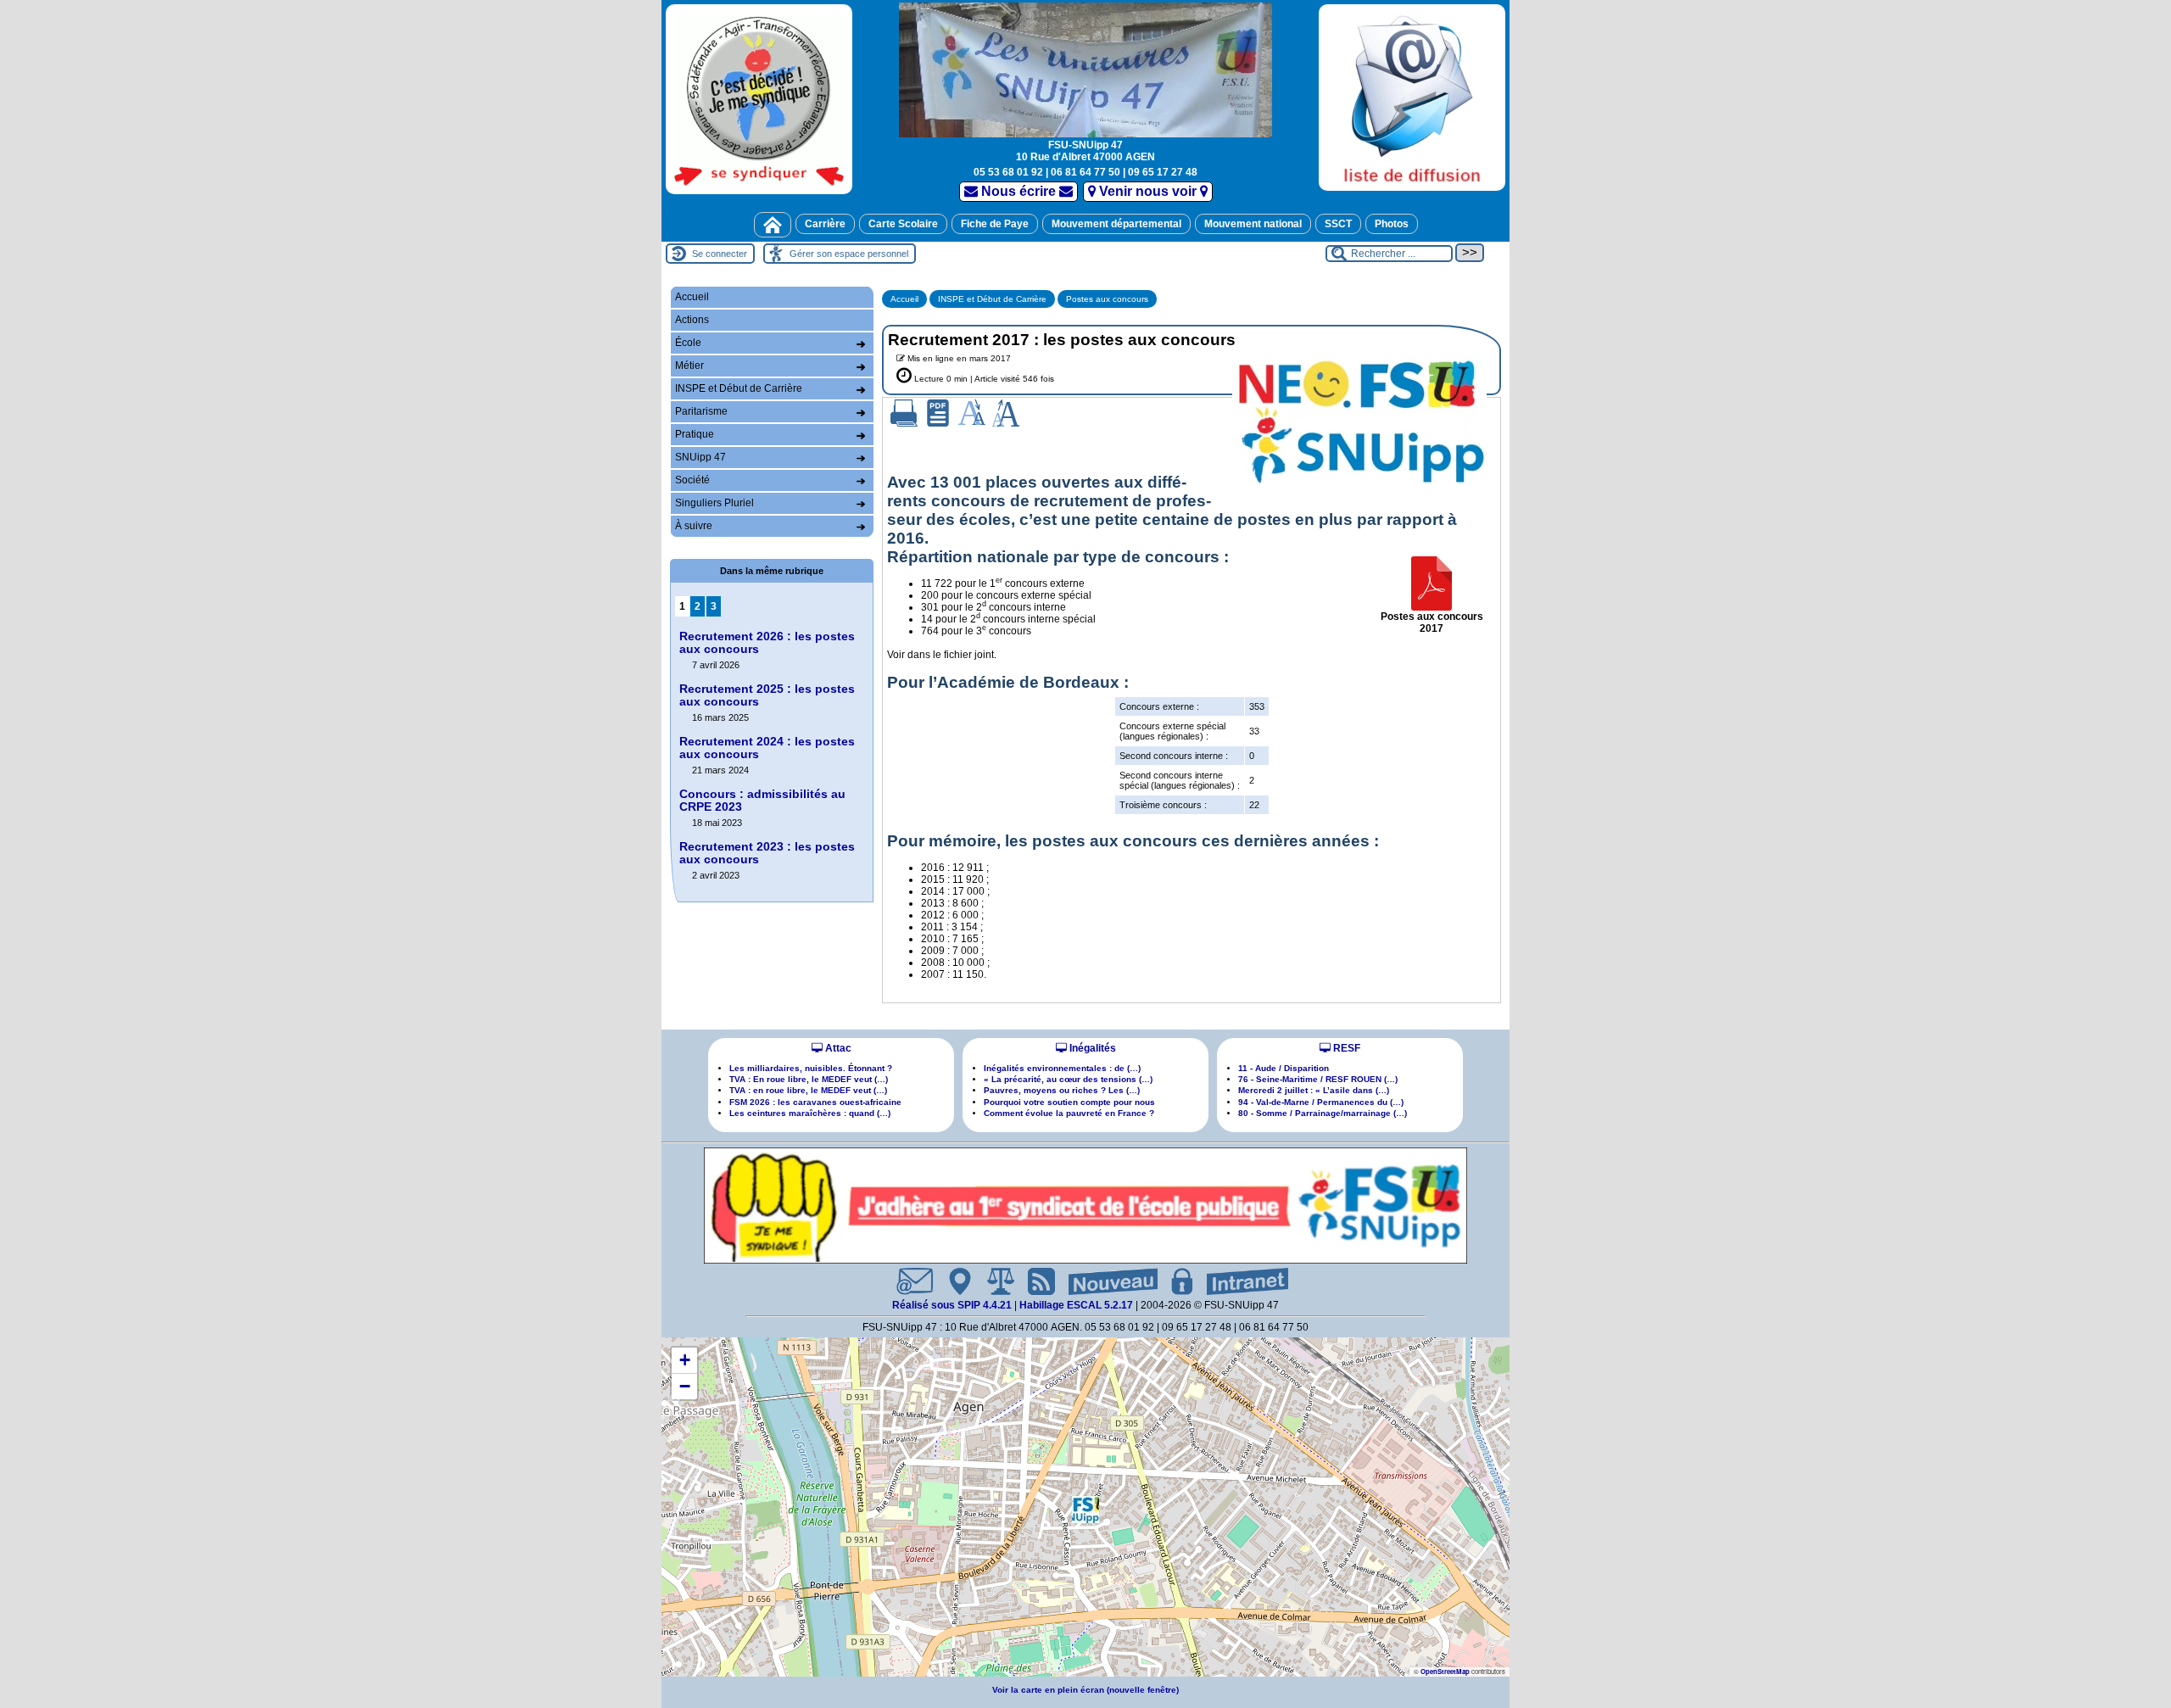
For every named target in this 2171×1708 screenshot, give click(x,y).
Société (692, 480)
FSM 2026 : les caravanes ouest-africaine (815, 1102)
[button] (1085, 1510)
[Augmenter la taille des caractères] (1006, 413)
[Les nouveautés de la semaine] (1106, 1281)
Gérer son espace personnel (849, 254)
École (688, 343)
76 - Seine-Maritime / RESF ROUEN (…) (1318, 1079)
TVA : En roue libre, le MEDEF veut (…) (809, 1079)
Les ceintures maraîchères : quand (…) (810, 1113)
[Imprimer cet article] (904, 413)
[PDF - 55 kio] (1432, 583)
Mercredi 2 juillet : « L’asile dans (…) (1314, 1090)
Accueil (904, 299)
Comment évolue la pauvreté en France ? (1069, 1113)
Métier (689, 366)
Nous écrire (1019, 191)
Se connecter (720, 254)
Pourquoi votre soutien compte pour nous (1069, 1102)
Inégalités (1091, 1048)
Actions (692, 320)
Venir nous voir (1148, 191)
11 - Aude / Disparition (1284, 1068)
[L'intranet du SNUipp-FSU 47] (1241, 1281)
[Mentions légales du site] (994, 1281)
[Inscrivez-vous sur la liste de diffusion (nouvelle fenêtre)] (1412, 97)
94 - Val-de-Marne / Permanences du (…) (1321, 1102)
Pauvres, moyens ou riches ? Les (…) (1062, 1090)
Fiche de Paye (995, 224)
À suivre (694, 526)
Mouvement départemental (1116, 224)
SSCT (1338, 224)
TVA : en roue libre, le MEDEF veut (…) (808, 1090)
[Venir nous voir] (953, 1281)
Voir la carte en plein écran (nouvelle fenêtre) (1085, 1690)
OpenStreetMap (1445, 1671)
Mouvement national (1253, 224)
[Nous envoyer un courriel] (908, 1281)
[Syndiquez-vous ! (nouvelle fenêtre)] (759, 99)
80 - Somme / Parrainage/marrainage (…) (1323, 1113)
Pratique (695, 434)
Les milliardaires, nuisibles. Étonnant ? (811, 1068)
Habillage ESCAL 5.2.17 (1076, 1305)
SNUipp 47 (700, 457)
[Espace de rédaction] (1175, 1281)
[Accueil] (773, 225)
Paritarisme (701, 411)
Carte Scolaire (903, 224)
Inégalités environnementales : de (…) (1062, 1068)
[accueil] (1085, 68)
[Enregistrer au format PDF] (938, 413)
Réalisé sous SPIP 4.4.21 (953, 1305)
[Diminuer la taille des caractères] (972, 413)
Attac (837, 1048)
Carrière (825, 224)
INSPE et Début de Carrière (992, 299)
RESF (1345, 1048)
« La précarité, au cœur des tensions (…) (1068, 1079)
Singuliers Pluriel (714, 503)
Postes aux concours (1107, 299)
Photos (1392, 224)
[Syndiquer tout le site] (1035, 1281)
